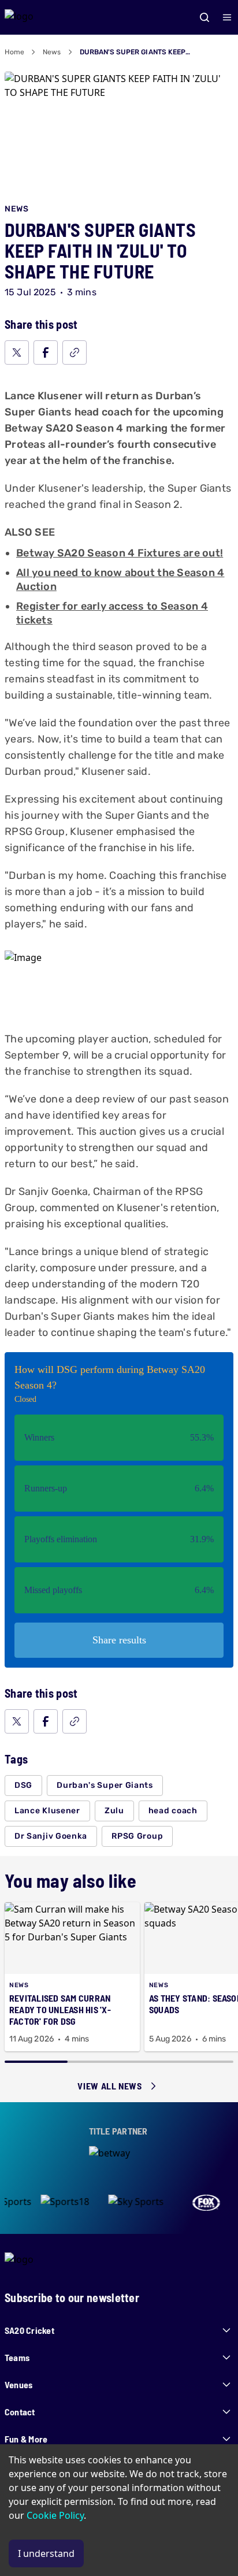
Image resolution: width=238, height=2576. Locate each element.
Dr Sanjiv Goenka (51, 1836)
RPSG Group (137, 1836)
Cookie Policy (55, 2515)
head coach (173, 1811)
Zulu (114, 1811)
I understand (46, 2553)
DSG (23, 1785)
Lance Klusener (47, 1811)
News (52, 52)
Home (14, 52)
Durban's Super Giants (105, 1785)
